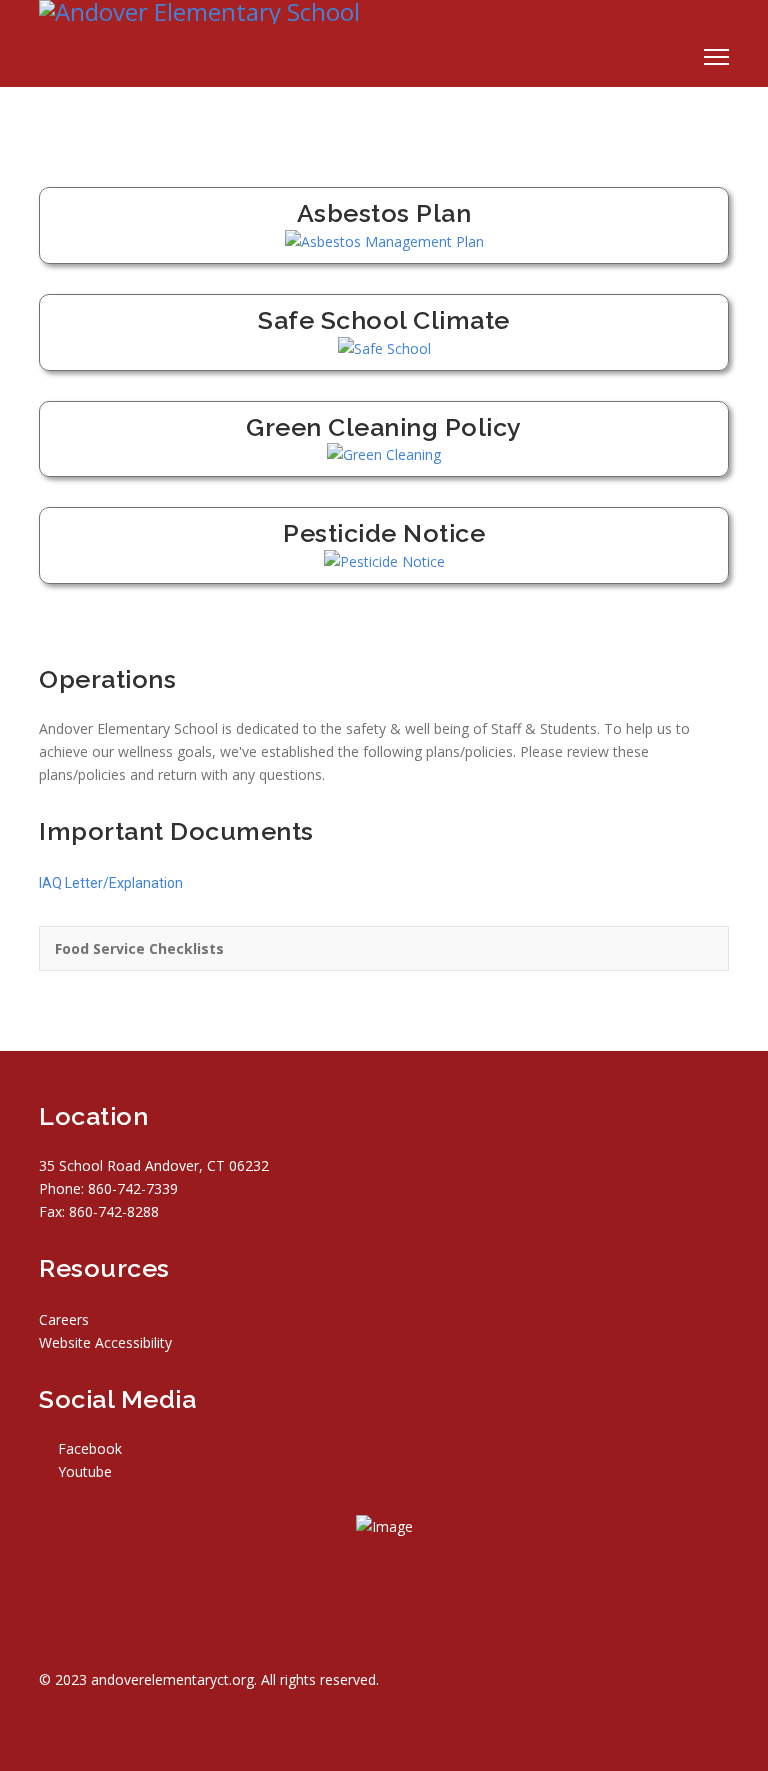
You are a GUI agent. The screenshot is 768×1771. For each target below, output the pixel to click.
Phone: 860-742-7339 (108, 1188)
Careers (64, 1319)
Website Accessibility (105, 1342)
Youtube (83, 1471)
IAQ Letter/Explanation (111, 883)
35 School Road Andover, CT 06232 (154, 1165)
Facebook (88, 1448)
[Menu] (716, 57)
